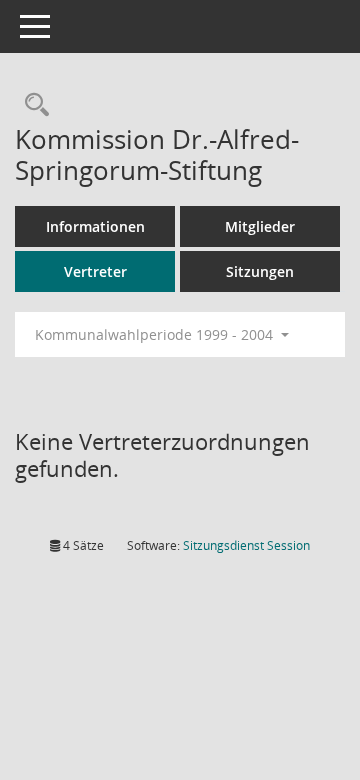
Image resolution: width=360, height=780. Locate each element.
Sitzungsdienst (246, 545)
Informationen (95, 226)
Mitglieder (260, 226)
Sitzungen (260, 271)
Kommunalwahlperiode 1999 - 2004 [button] (156, 334)
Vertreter (95, 271)
